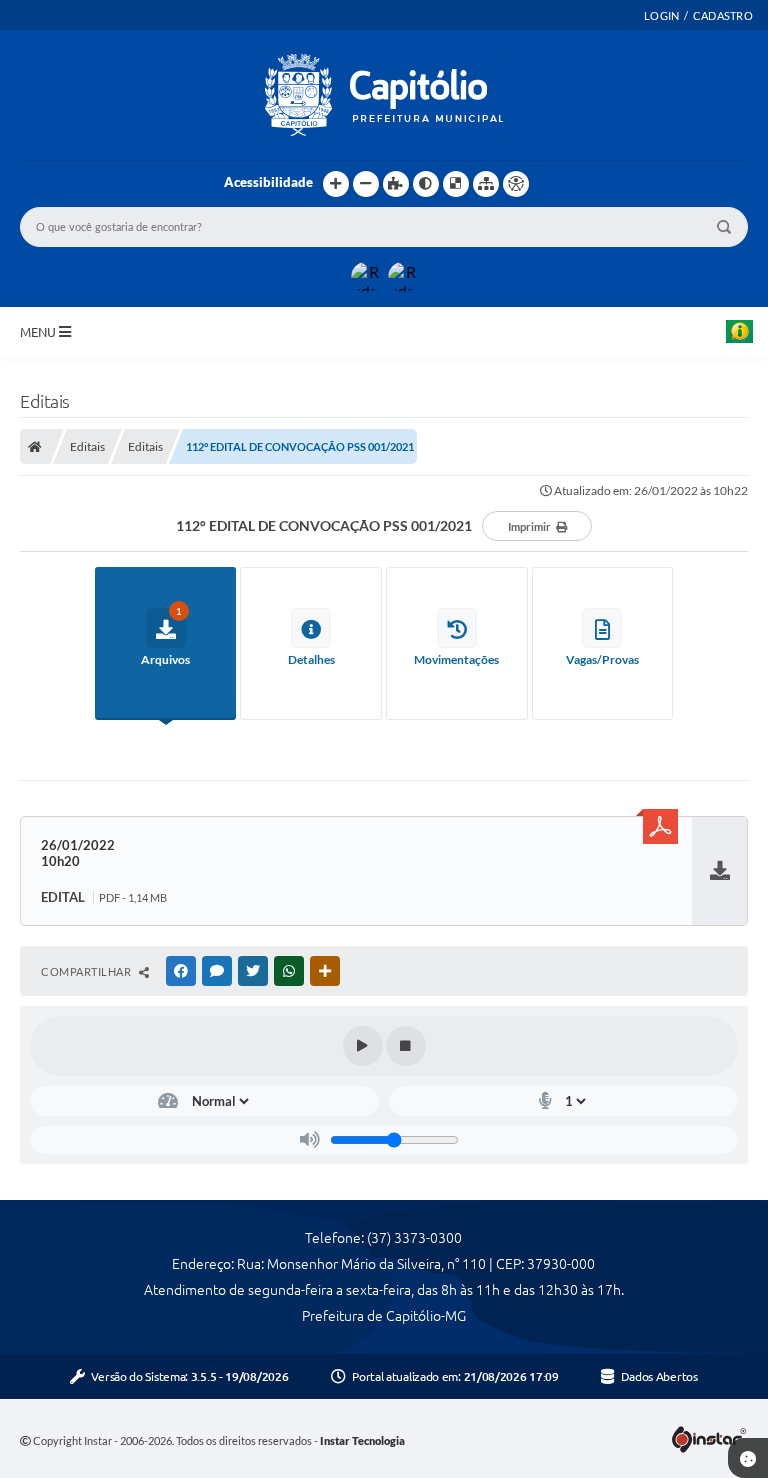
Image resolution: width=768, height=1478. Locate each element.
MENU (39, 332)
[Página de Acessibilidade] (516, 184)
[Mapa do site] (486, 184)
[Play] (363, 1046)
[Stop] (406, 1046)
